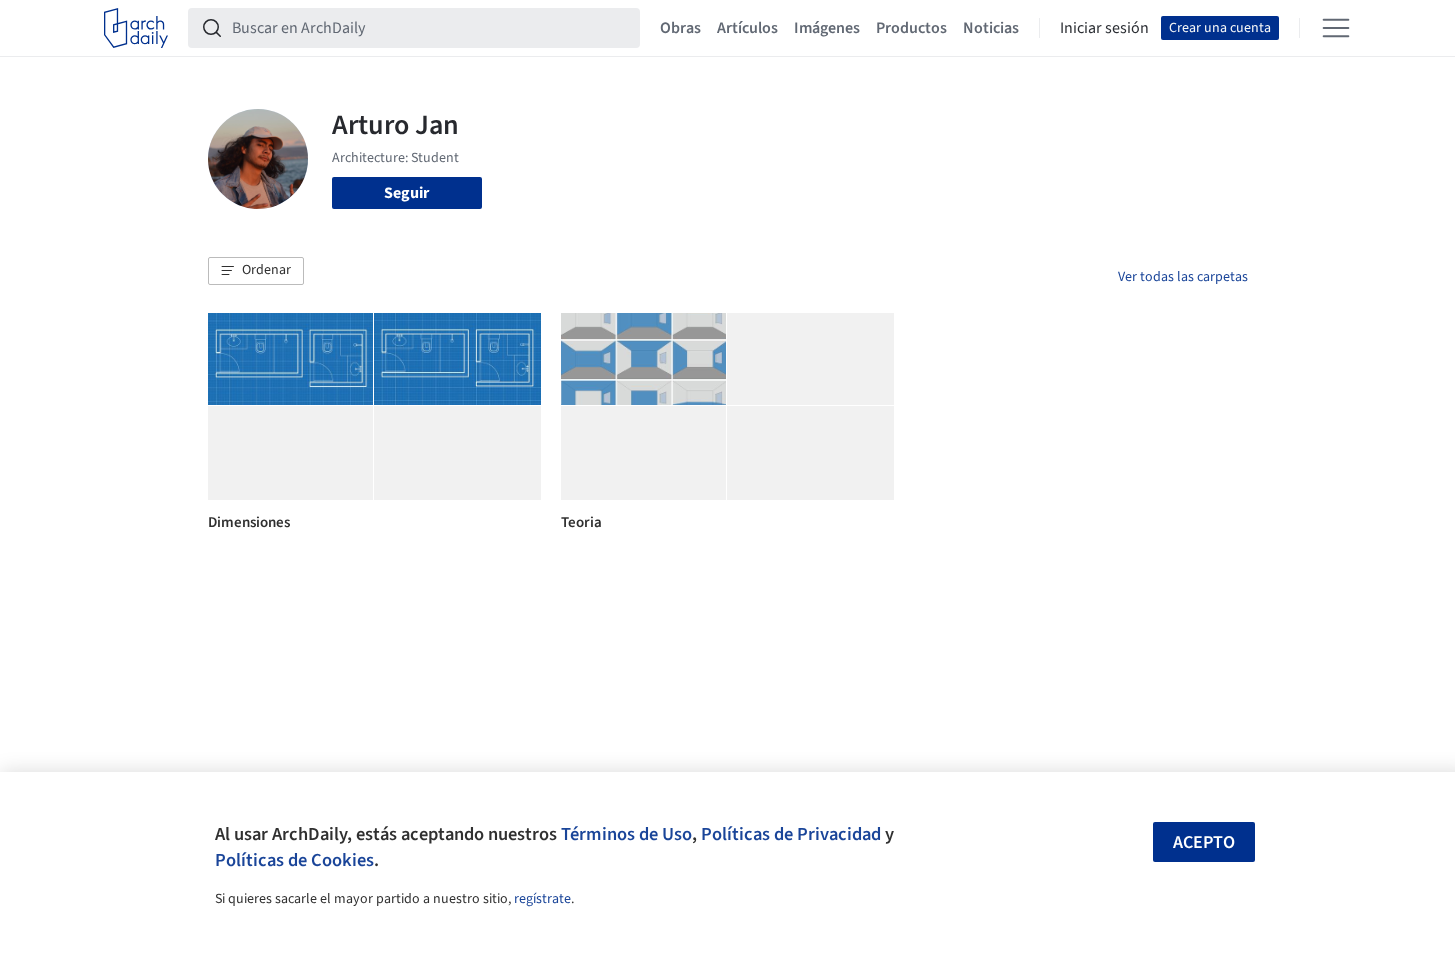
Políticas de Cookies (294, 860)
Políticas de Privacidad (791, 834)
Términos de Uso (626, 834)
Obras (680, 28)
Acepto (1204, 842)
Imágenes (827, 28)
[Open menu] (1336, 28)
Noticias (991, 28)
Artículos (747, 28)
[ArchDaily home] (136, 28)
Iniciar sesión (1104, 28)
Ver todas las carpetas (1183, 277)
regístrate (542, 899)
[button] (256, 271)
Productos (911, 28)
